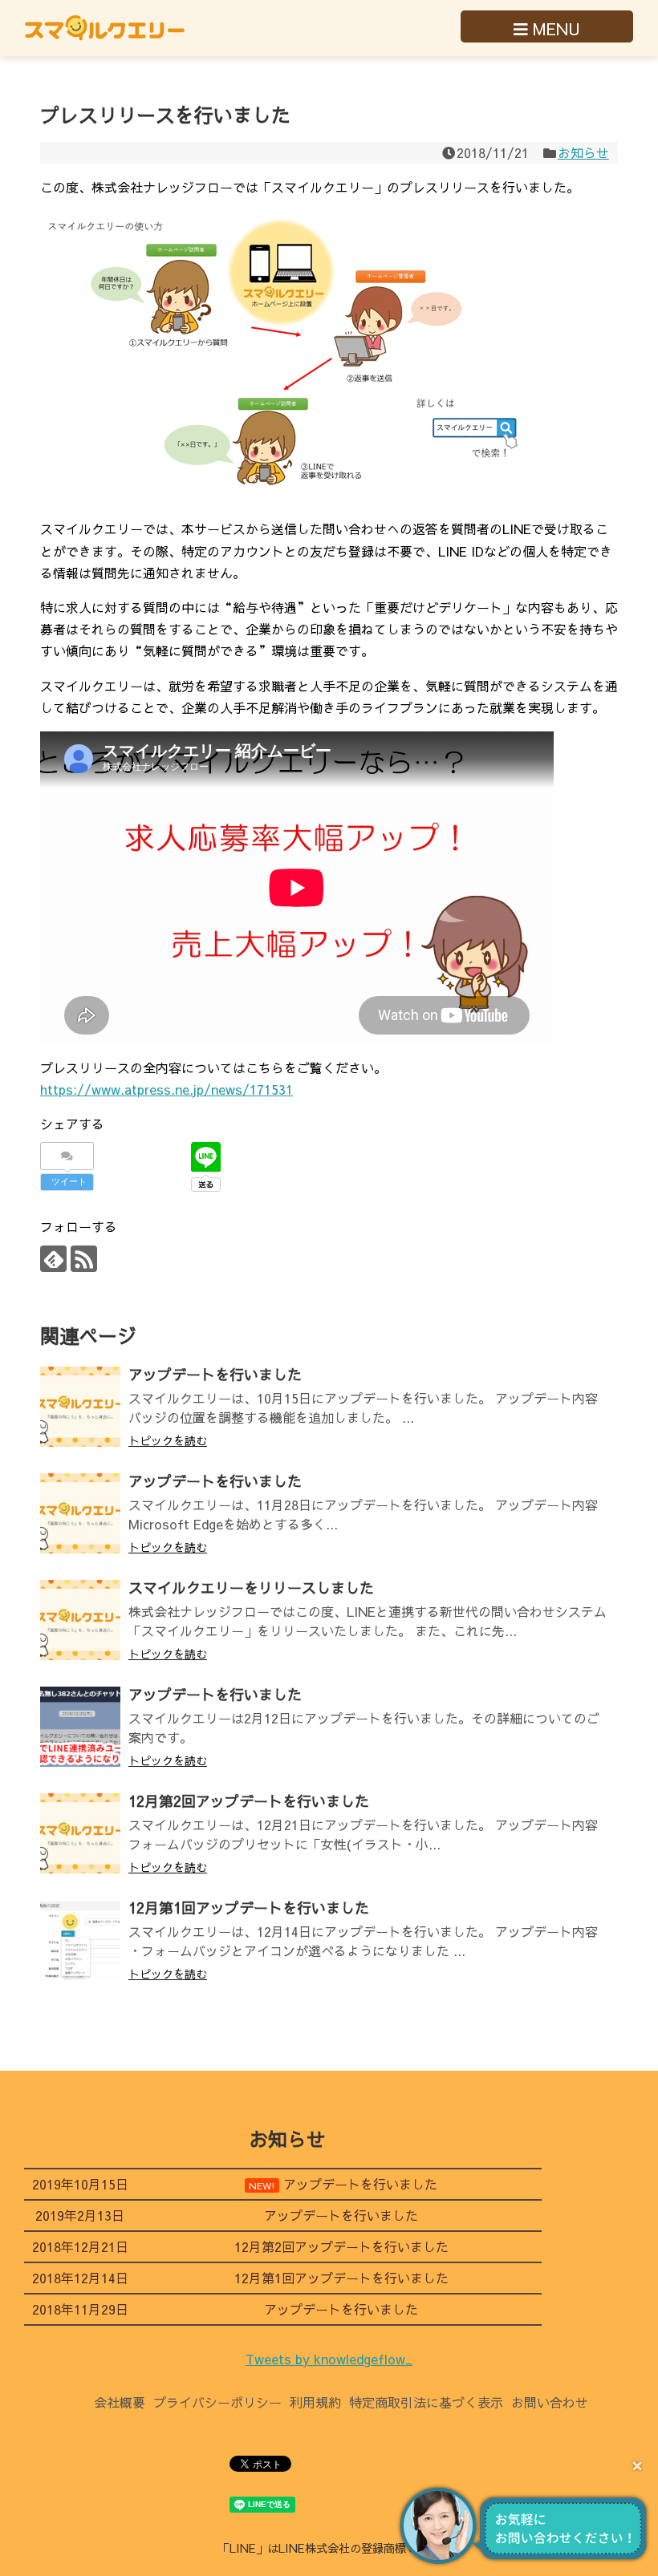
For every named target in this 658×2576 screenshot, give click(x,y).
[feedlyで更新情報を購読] (53, 1259)
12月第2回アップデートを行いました (249, 1801)
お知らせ (583, 152)
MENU (554, 28)
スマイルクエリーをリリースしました (251, 1588)
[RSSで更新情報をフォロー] (84, 1259)
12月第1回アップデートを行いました (249, 1908)
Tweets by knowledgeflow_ (329, 2359)
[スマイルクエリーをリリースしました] (80, 1620)
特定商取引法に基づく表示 (426, 2402)
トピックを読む (168, 1440)
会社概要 (120, 2402)
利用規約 (315, 2402)
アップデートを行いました (215, 1374)
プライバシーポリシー (217, 2402)
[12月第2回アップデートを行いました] (80, 1833)
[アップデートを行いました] (80, 1407)
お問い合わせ (550, 2402)
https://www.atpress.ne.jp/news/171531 (167, 1089)
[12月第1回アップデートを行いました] (80, 1940)
